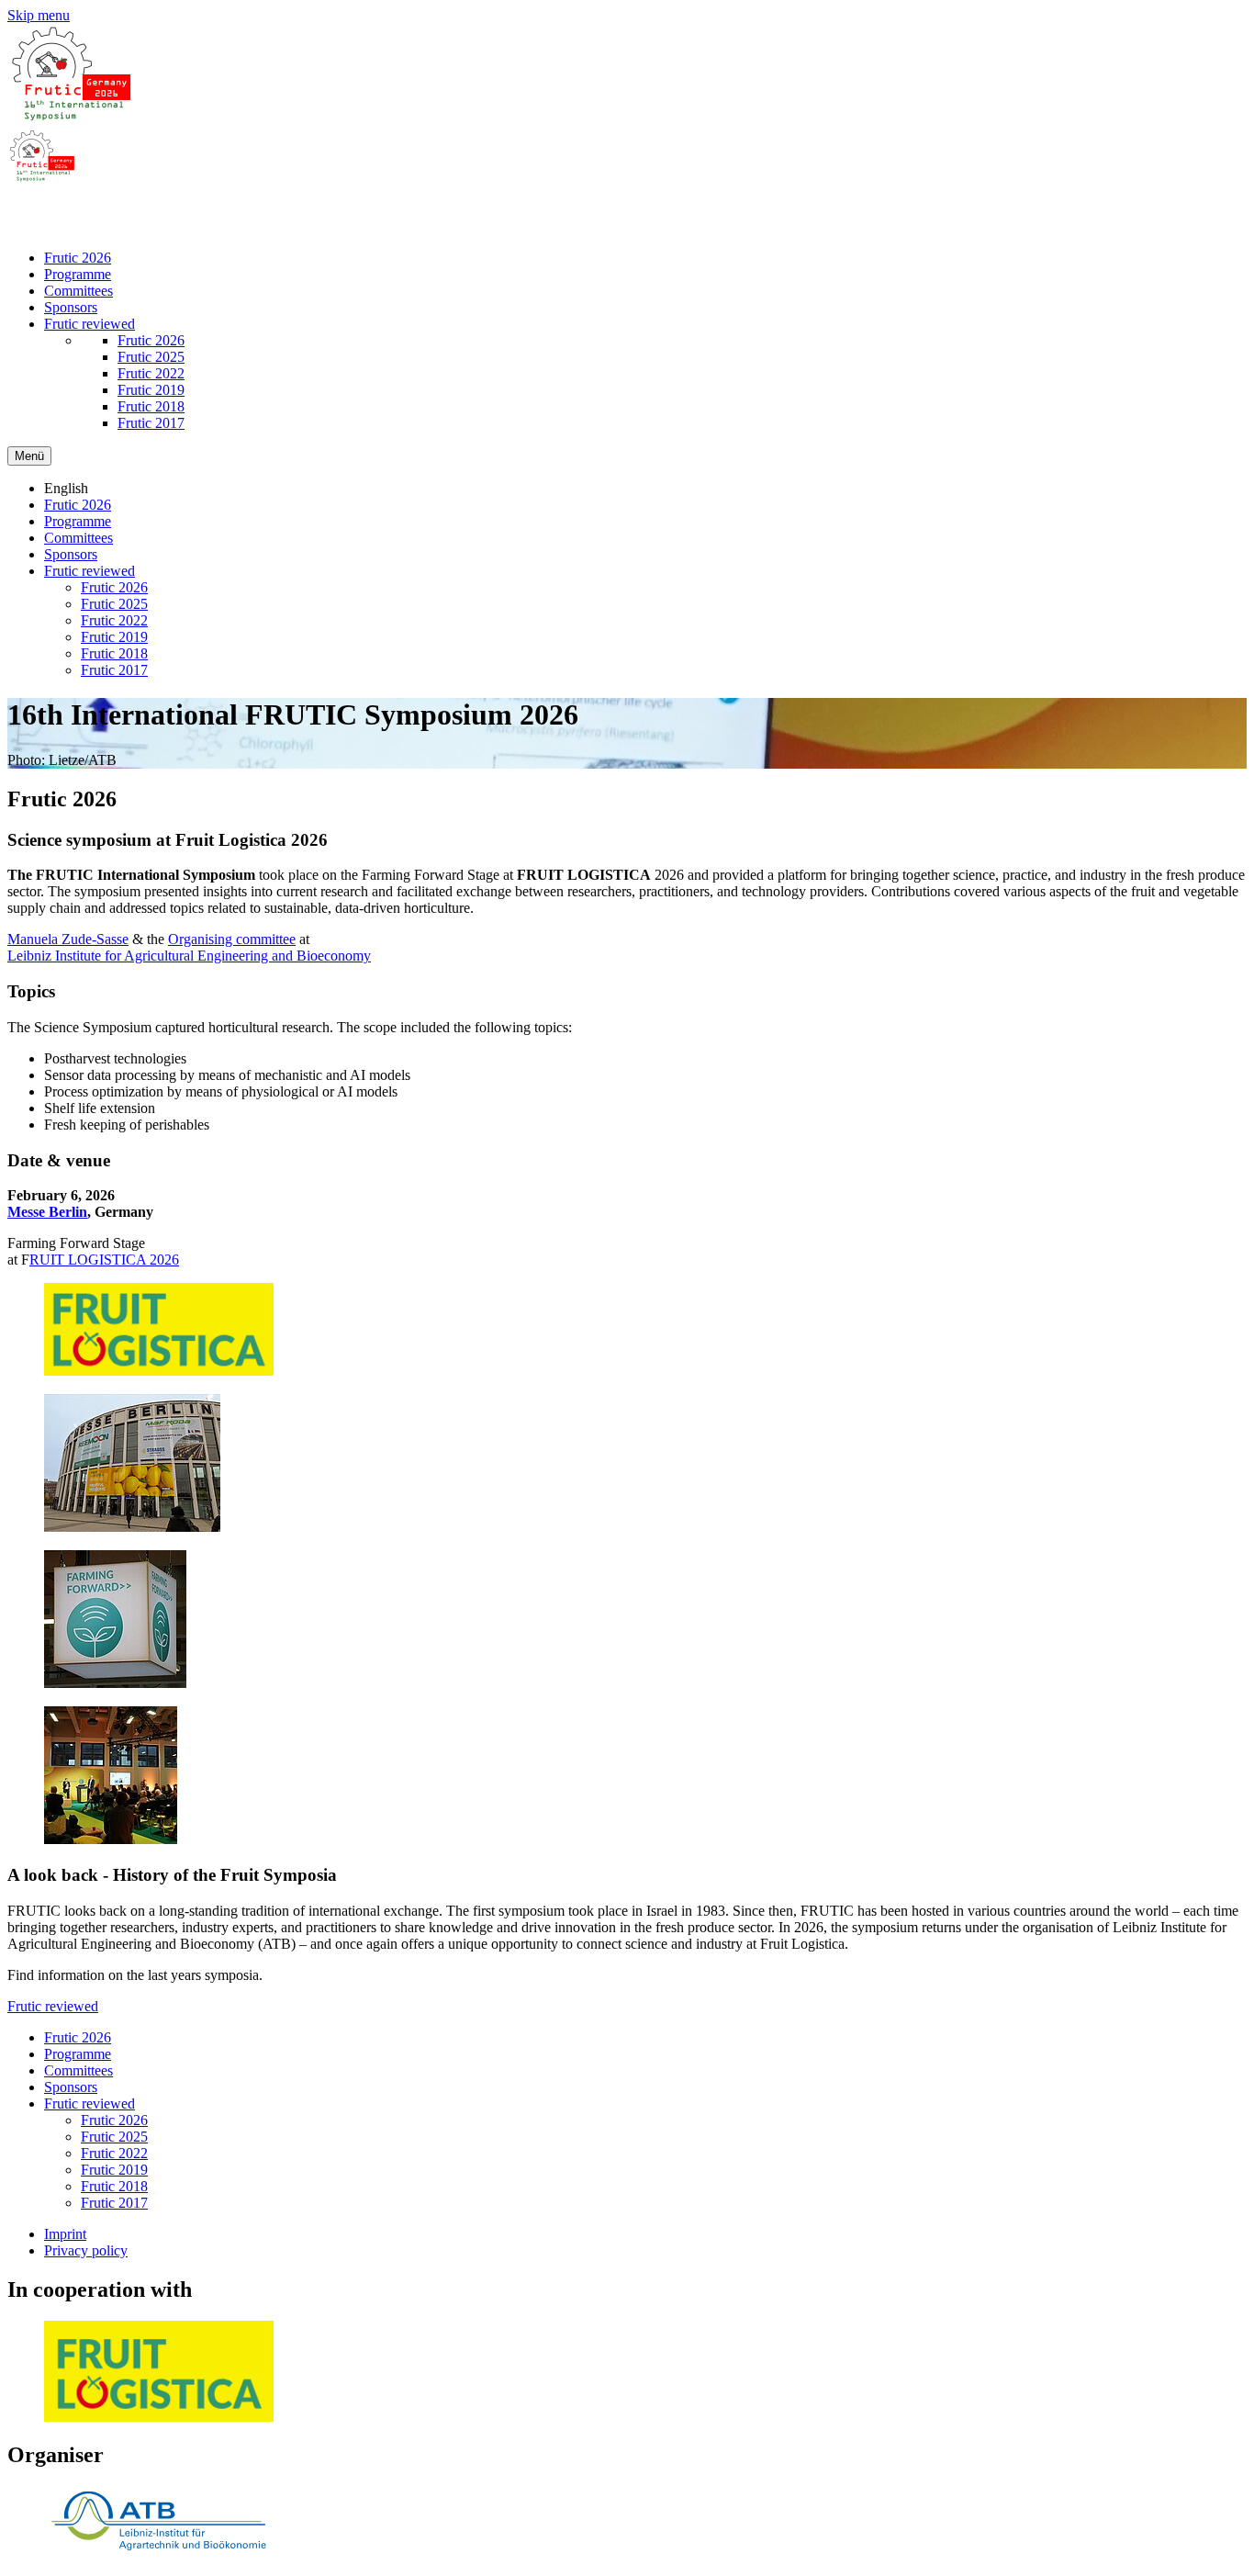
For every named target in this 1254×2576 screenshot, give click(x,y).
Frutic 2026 (78, 258)
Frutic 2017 (151, 423)
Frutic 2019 (151, 390)
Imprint (65, 2234)
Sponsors (71, 307)
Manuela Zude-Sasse (68, 939)
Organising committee (232, 939)
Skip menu (39, 15)
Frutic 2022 (151, 373)
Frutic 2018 (151, 406)
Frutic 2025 (151, 357)
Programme (78, 274)
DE (54, 210)
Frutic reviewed (90, 324)
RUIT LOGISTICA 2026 (104, 1260)
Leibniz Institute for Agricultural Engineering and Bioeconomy (189, 956)
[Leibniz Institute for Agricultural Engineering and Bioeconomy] (159, 2553)
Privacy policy (86, 2250)
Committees (78, 291)
